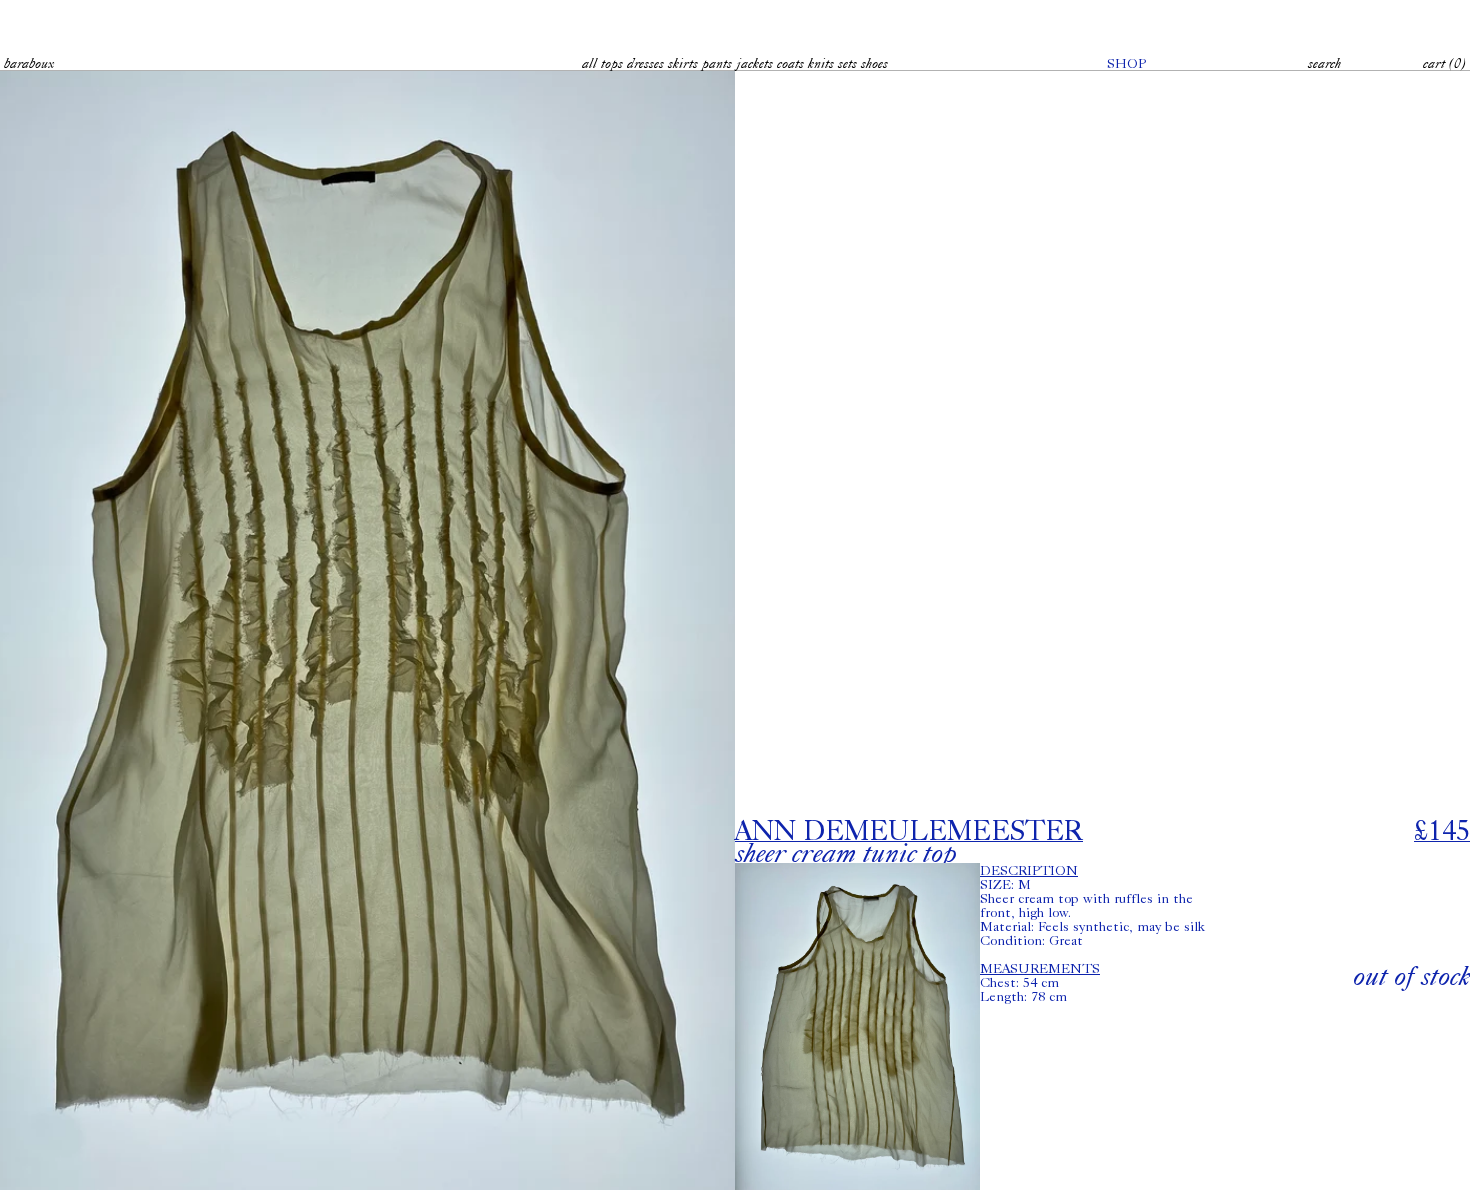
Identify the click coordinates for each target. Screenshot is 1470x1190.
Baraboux (29, 63)
